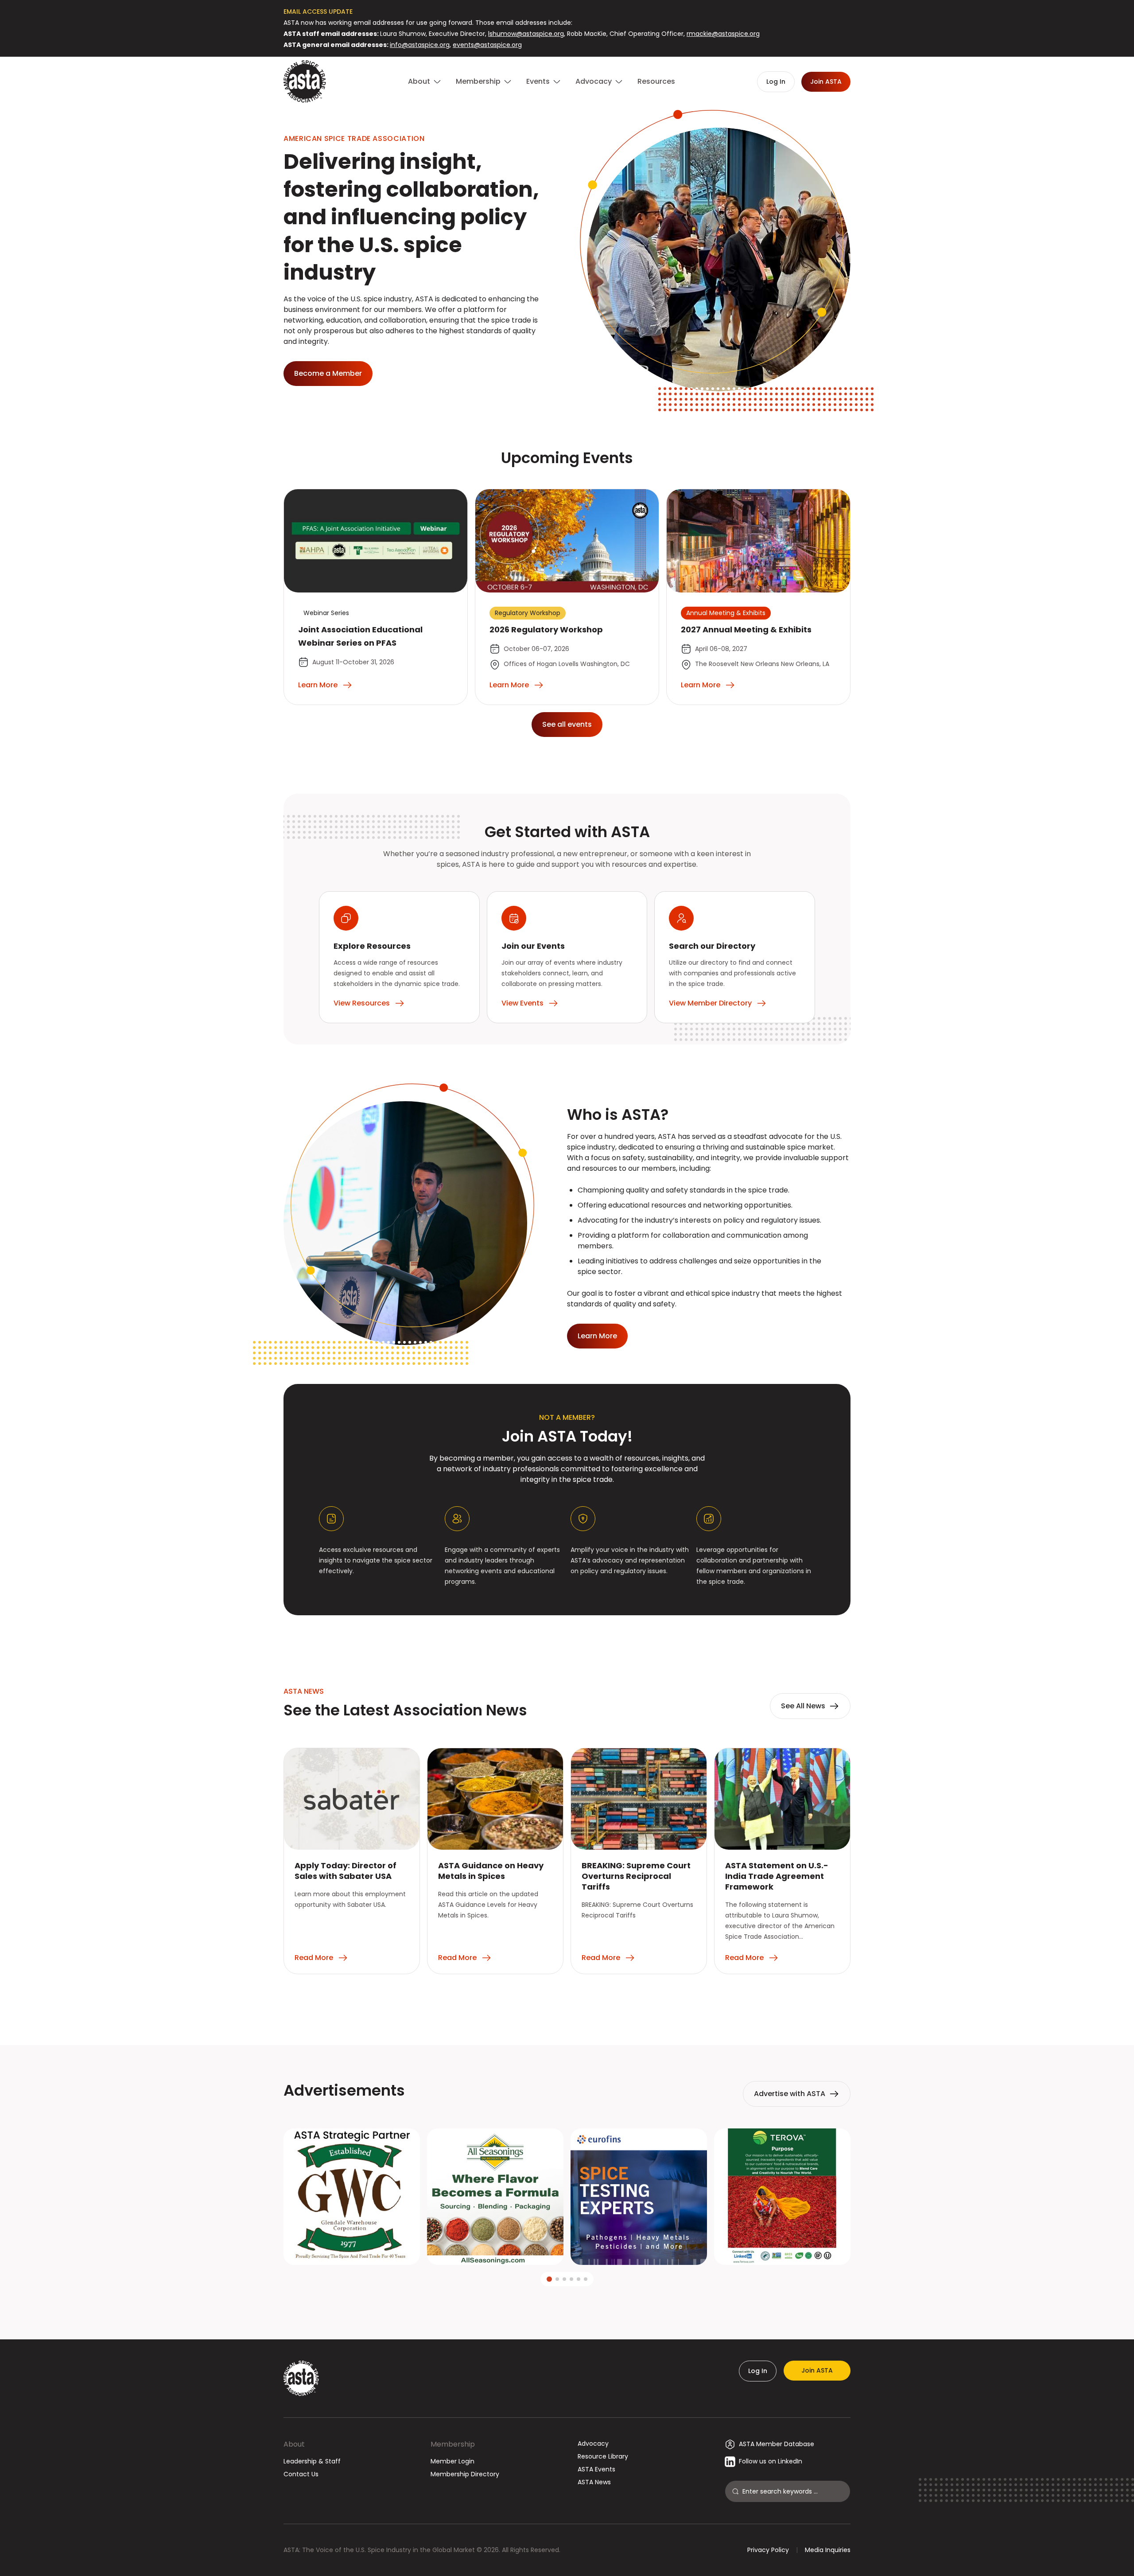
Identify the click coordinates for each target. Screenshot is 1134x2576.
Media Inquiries (828, 2550)
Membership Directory (465, 2474)
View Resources (362, 1003)
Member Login (452, 2461)
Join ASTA (817, 2370)
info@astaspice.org (420, 45)
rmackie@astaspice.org (723, 34)
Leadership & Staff (312, 2461)
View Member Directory (710, 1003)
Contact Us (301, 2474)
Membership (453, 2444)
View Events (522, 1003)
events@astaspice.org (487, 45)
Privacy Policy (768, 2550)
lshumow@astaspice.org (526, 34)
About (294, 2444)
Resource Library (603, 2456)
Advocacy (593, 2443)
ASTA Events (596, 2469)
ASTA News (594, 2482)
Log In (758, 2371)
